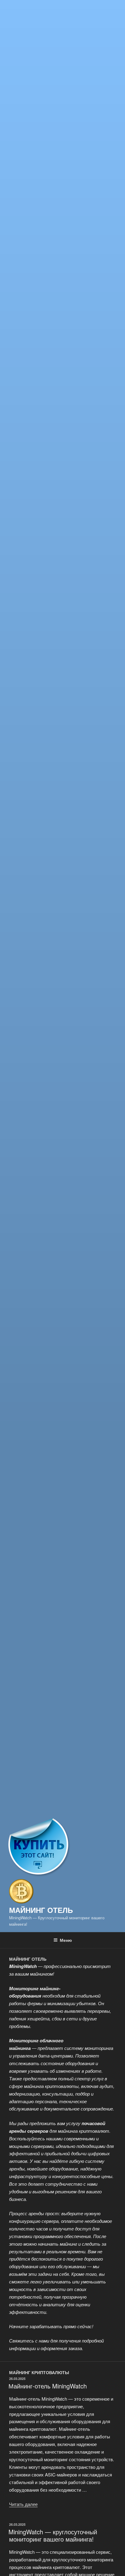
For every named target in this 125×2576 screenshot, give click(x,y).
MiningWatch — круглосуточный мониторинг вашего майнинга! (53, 2535)
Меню (66, 1940)
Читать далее (23, 2504)
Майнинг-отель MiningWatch (48, 2386)
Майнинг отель (41, 1910)
